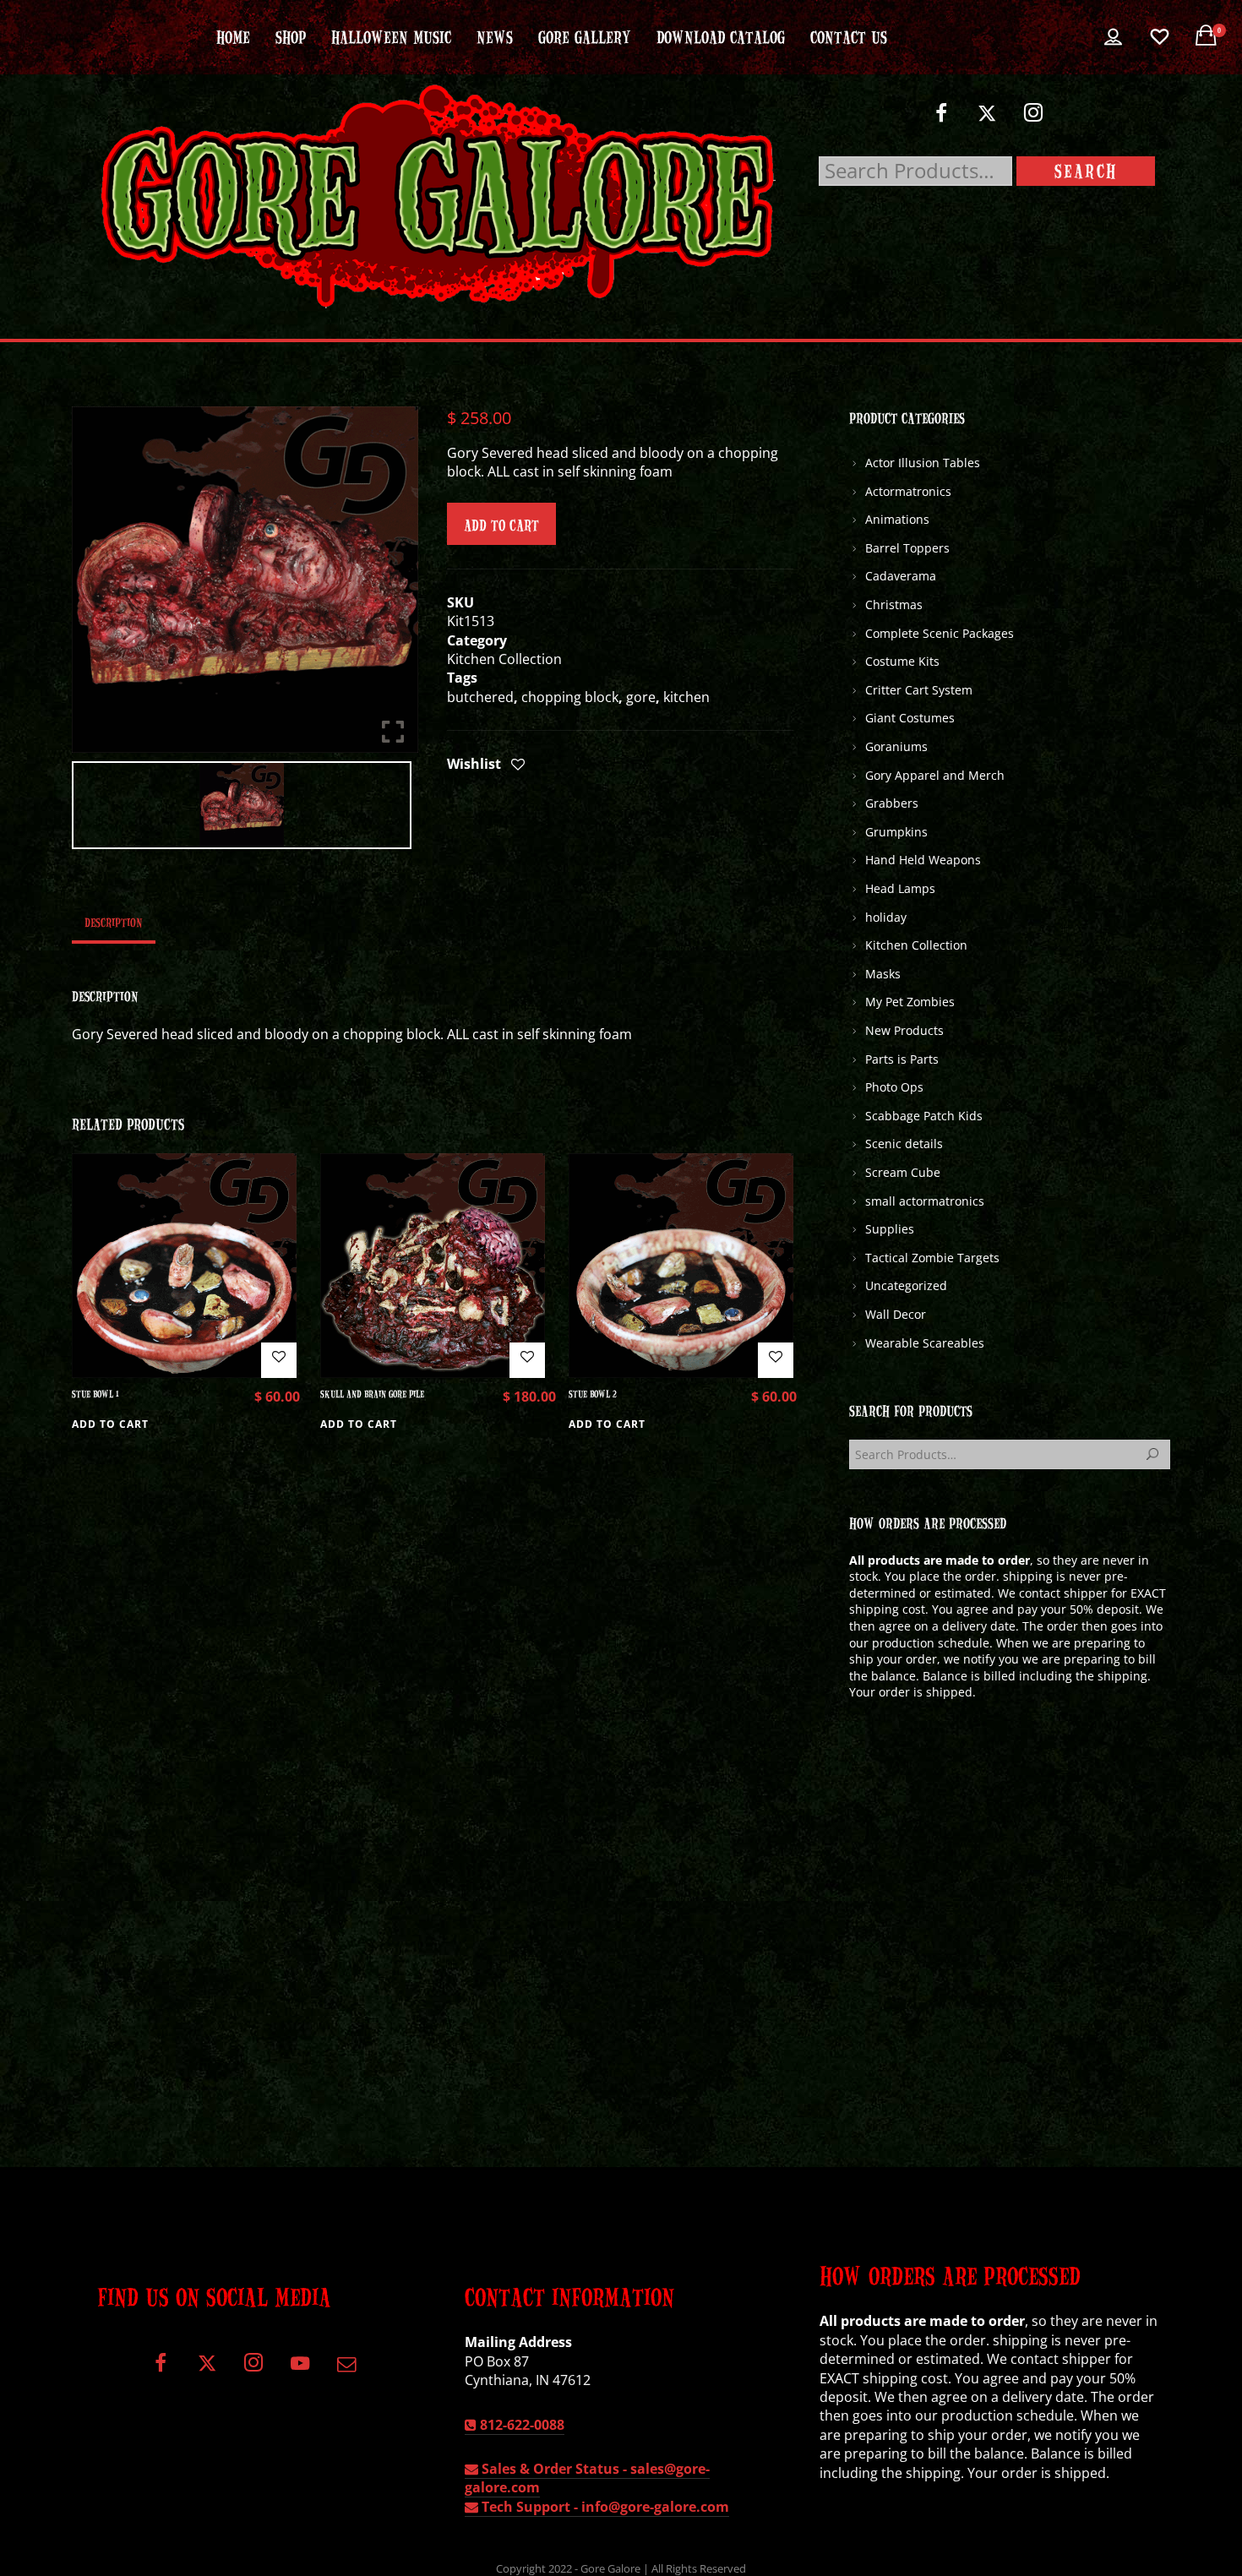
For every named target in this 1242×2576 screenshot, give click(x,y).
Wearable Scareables (925, 1343)
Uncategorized (906, 1285)
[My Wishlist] (1160, 37)
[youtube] (300, 2373)
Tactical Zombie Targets (932, 1258)
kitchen (686, 697)
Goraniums (896, 746)
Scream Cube (903, 1172)
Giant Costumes (910, 718)
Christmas (894, 605)
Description (114, 922)
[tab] (114, 922)
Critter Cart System (919, 690)
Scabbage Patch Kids (924, 1116)
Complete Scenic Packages (940, 633)
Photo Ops (894, 1087)
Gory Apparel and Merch (935, 775)
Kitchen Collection (504, 659)
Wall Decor (896, 1314)
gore (641, 697)
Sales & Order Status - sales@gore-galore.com (587, 2478)
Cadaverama (901, 576)
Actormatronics (908, 491)
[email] (346, 2369)
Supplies (890, 1229)
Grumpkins (896, 832)
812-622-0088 (520, 2425)
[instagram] (1034, 120)
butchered (480, 697)
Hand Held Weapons (923, 860)
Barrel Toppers (907, 548)
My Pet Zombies (910, 1002)
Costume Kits (902, 661)
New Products (904, 1030)
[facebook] (941, 120)
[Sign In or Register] (1113, 37)
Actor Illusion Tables (923, 463)
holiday (886, 917)
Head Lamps (900, 888)
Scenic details (904, 1144)
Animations (897, 519)
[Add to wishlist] (518, 765)
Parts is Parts (902, 1059)
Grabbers (892, 803)
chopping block (570, 697)
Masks (883, 974)
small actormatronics (925, 1201)
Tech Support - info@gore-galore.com (604, 2507)
